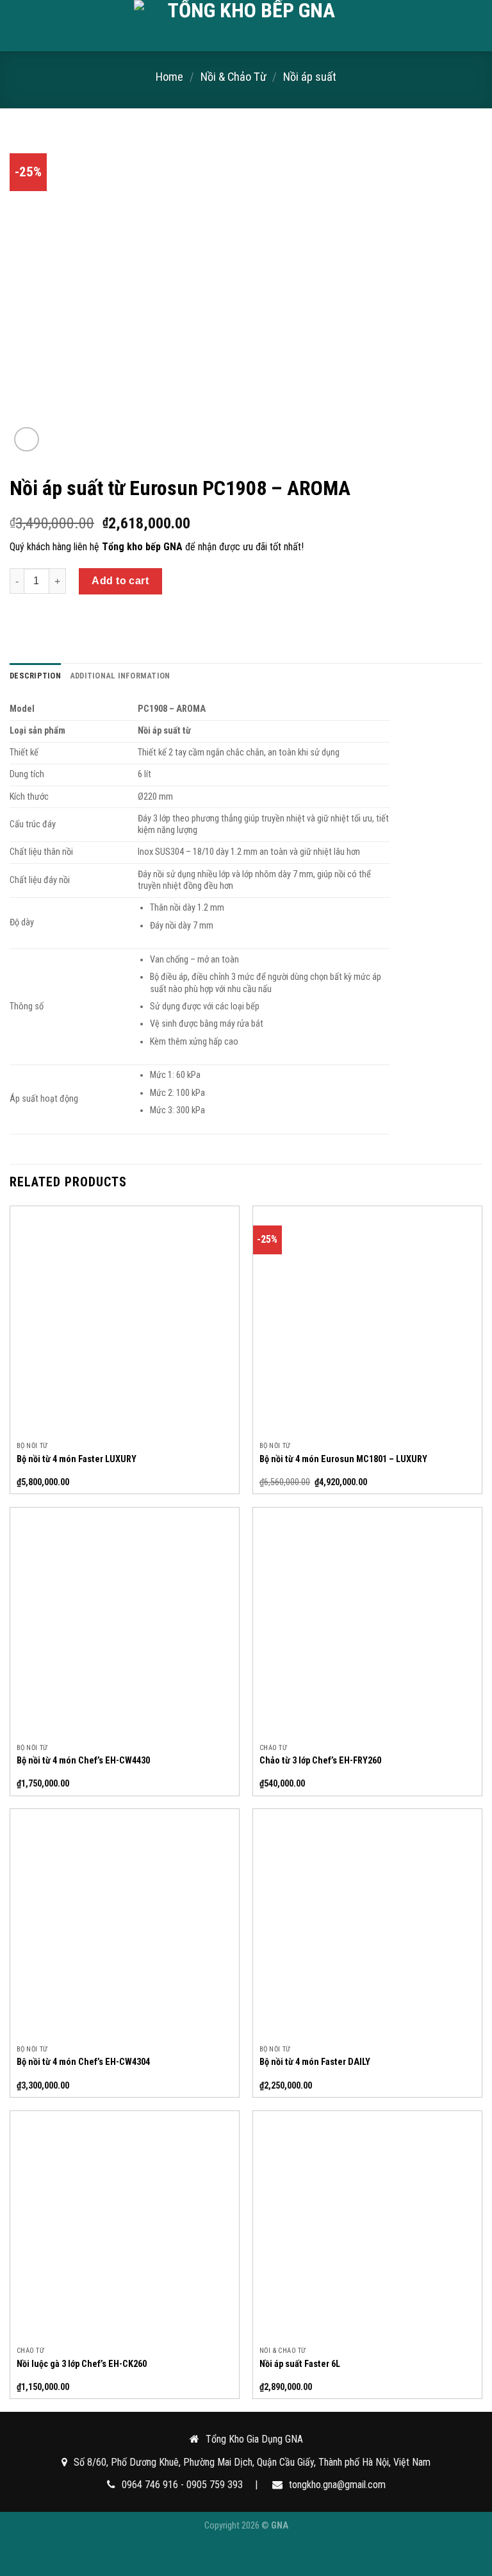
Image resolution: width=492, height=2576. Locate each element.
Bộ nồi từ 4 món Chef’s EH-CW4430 (83, 1761)
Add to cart (120, 581)
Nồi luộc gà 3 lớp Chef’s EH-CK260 (82, 2364)
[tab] (35, 676)
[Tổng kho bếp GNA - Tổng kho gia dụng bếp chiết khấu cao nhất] (246, 26)
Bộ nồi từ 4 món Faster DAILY (315, 2062)
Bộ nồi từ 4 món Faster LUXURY (77, 1459)
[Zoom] (27, 440)
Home (169, 77)
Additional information (120, 676)
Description (35, 676)
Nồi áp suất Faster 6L (300, 2364)
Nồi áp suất (310, 77)
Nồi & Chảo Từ (234, 77)
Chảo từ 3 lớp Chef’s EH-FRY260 (320, 1761)
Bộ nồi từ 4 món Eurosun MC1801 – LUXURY (343, 1459)
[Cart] (476, 26)
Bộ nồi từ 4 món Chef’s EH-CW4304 (83, 2062)
